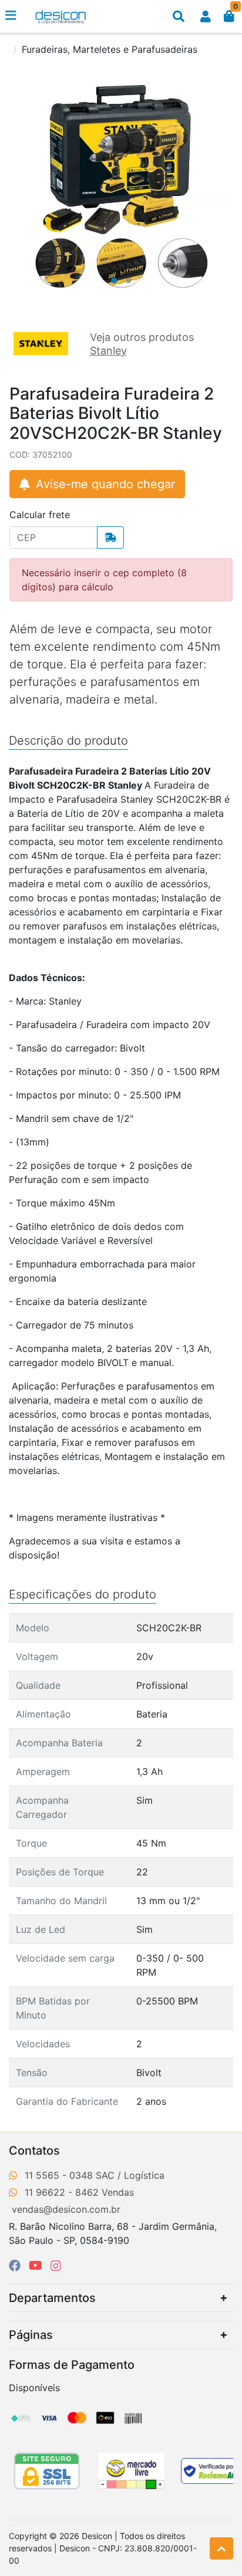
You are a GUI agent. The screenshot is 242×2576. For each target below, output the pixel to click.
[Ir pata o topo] (221, 2548)
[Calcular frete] (110, 537)
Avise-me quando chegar (104, 484)
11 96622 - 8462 (62, 2192)
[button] (206, 16)
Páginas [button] (31, 2335)
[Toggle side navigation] (12, 16)
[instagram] (56, 2266)
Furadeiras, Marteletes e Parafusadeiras (110, 49)
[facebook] (16, 2266)
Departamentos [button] (52, 2298)
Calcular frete (40, 515)
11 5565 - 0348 (59, 2175)
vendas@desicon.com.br (66, 2209)
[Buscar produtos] (179, 16)
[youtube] (37, 2266)
